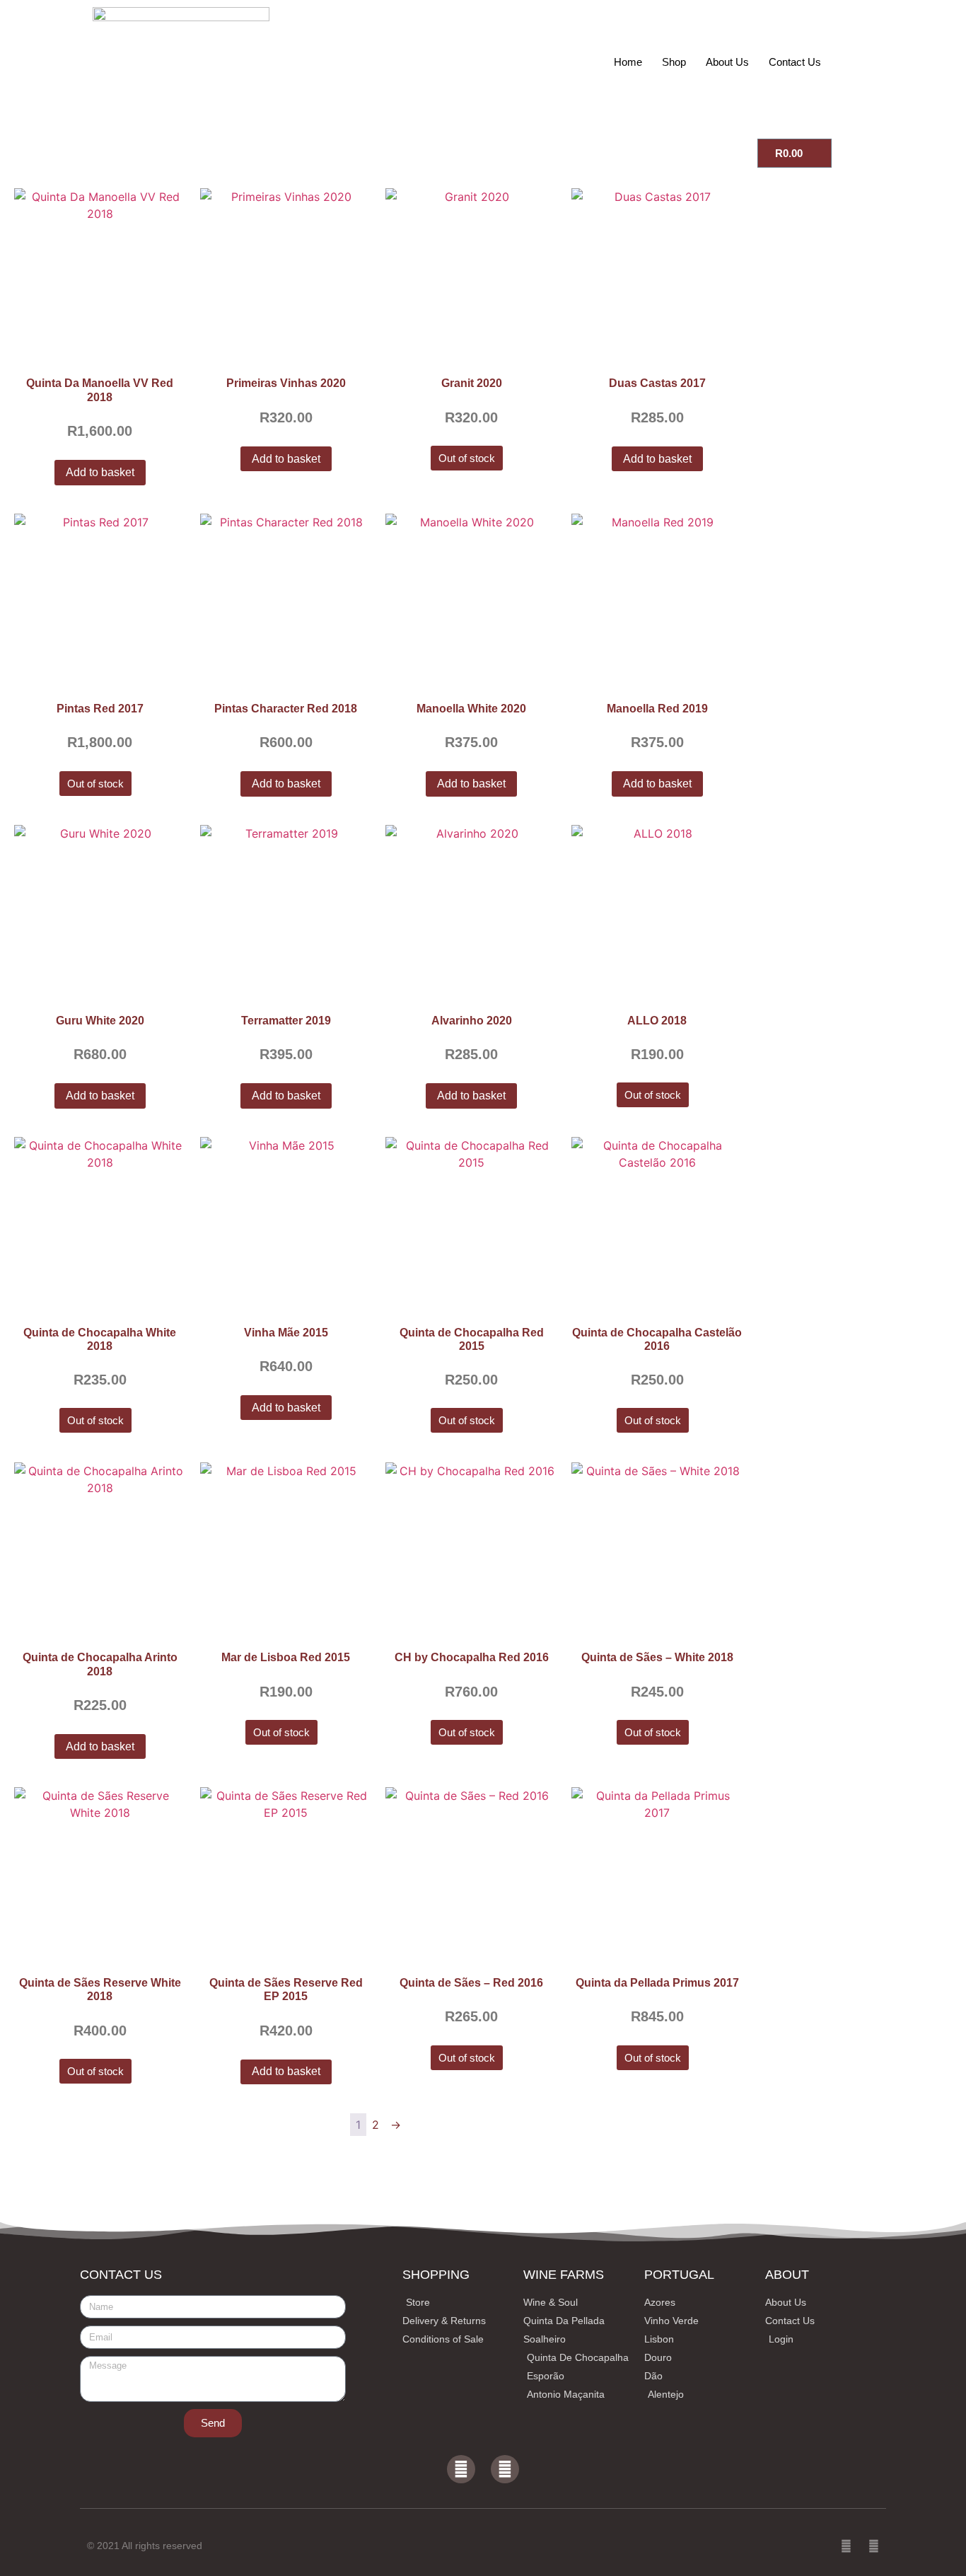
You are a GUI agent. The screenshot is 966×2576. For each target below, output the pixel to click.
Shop (674, 62)
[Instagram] (505, 2469)
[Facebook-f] (846, 2546)
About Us (727, 62)
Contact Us (795, 62)
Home (628, 62)
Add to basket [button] (100, 472)
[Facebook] (461, 2469)
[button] (884, 62)
